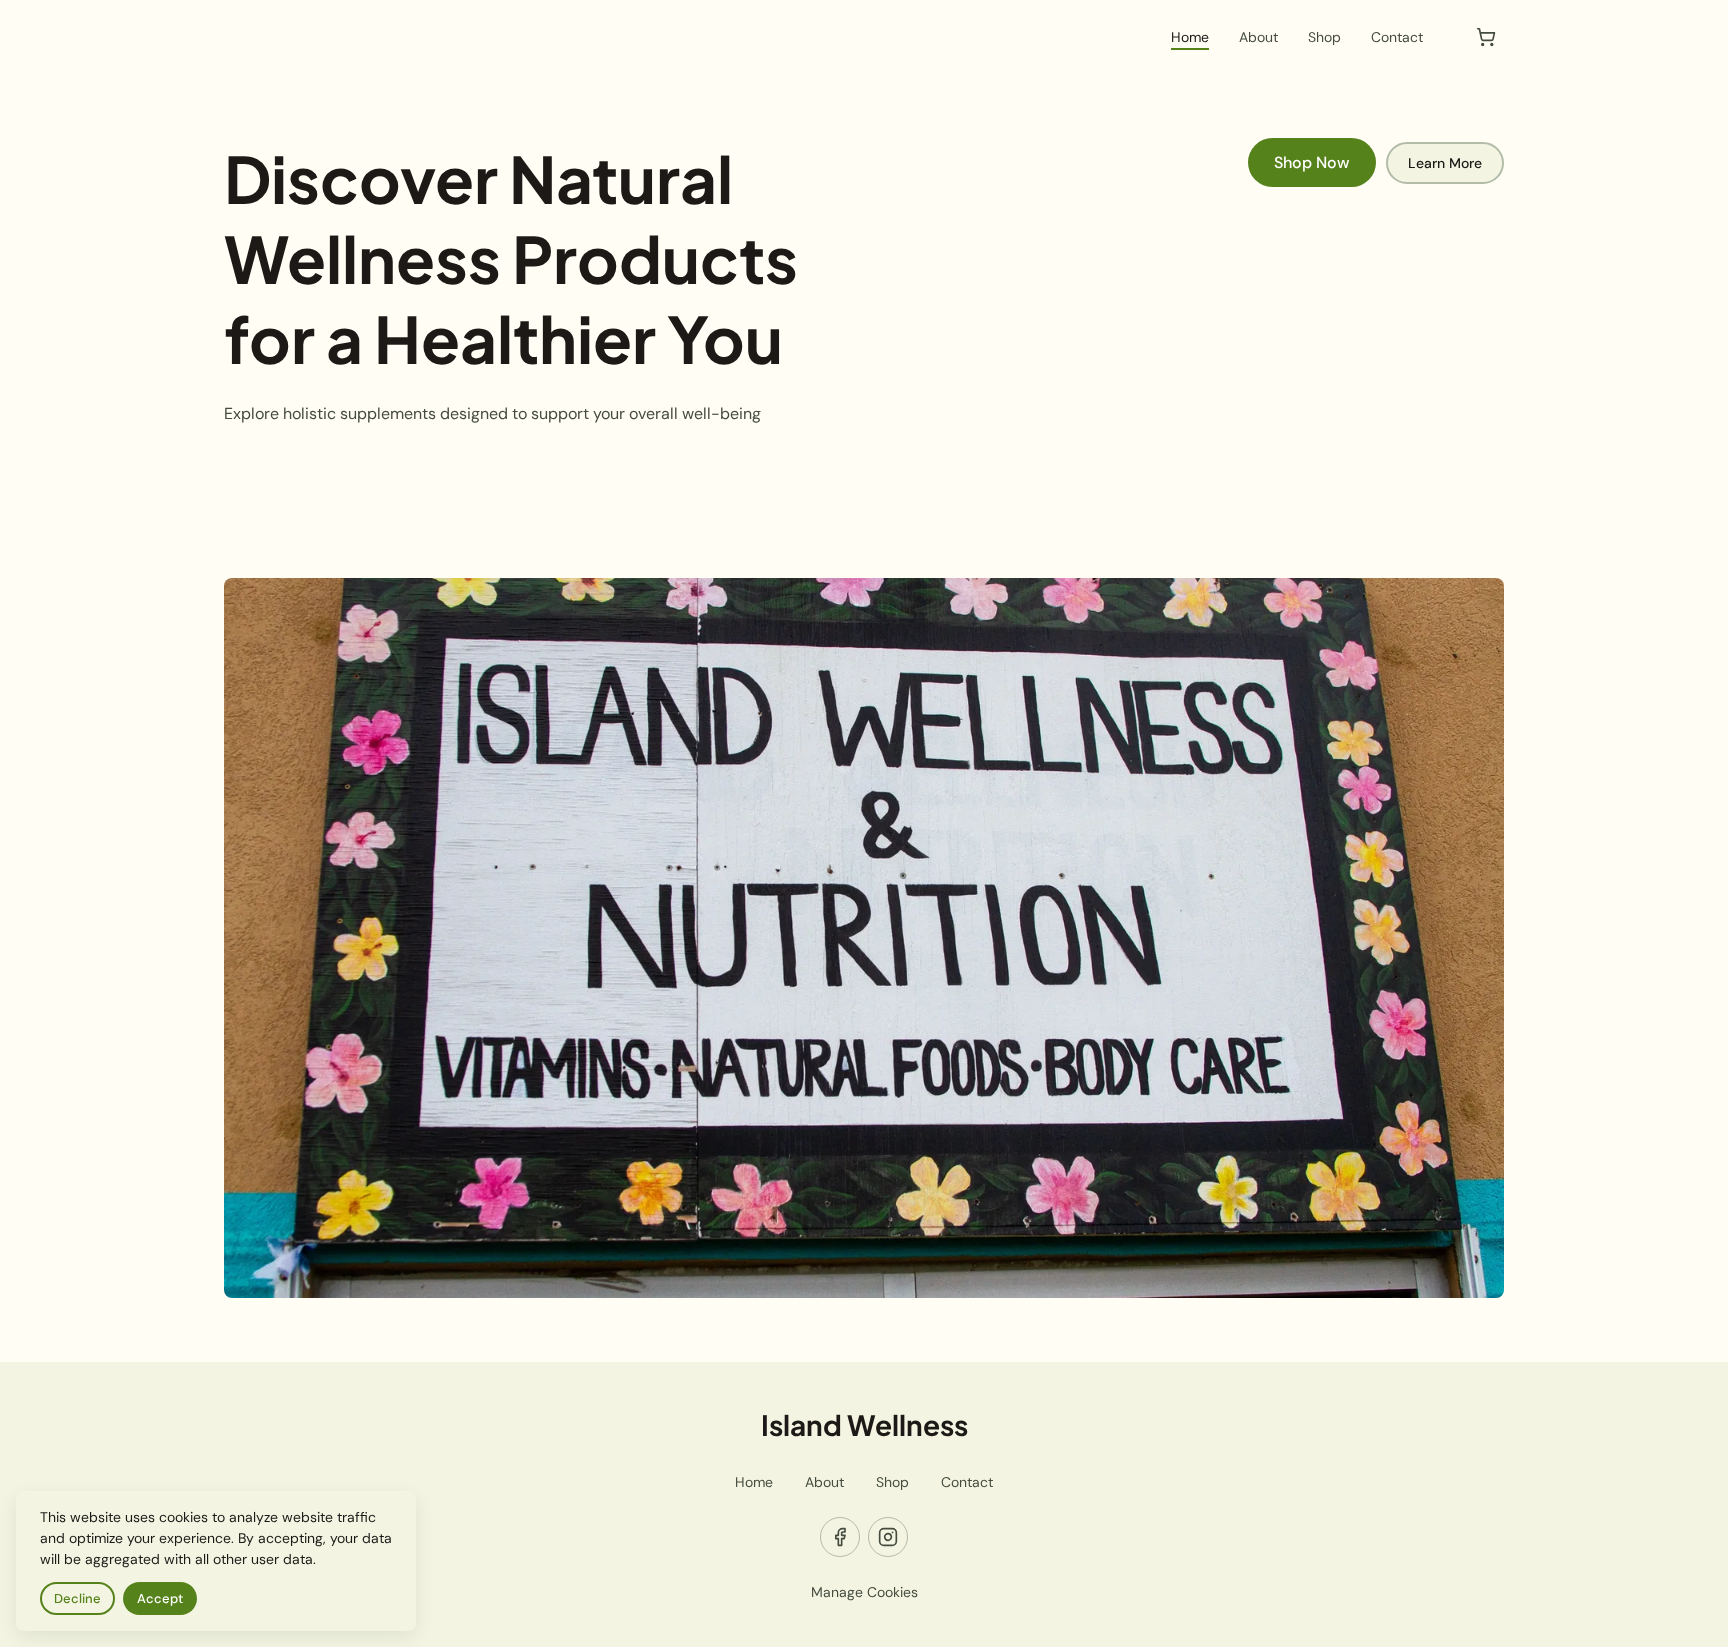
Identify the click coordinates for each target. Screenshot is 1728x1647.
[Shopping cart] (1486, 37)
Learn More (1445, 163)
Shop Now (1312, 162)
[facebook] (840, 1537)
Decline (77, 1598)
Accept (160, 1598)
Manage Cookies (864, 1592)
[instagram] (888, 1537)
